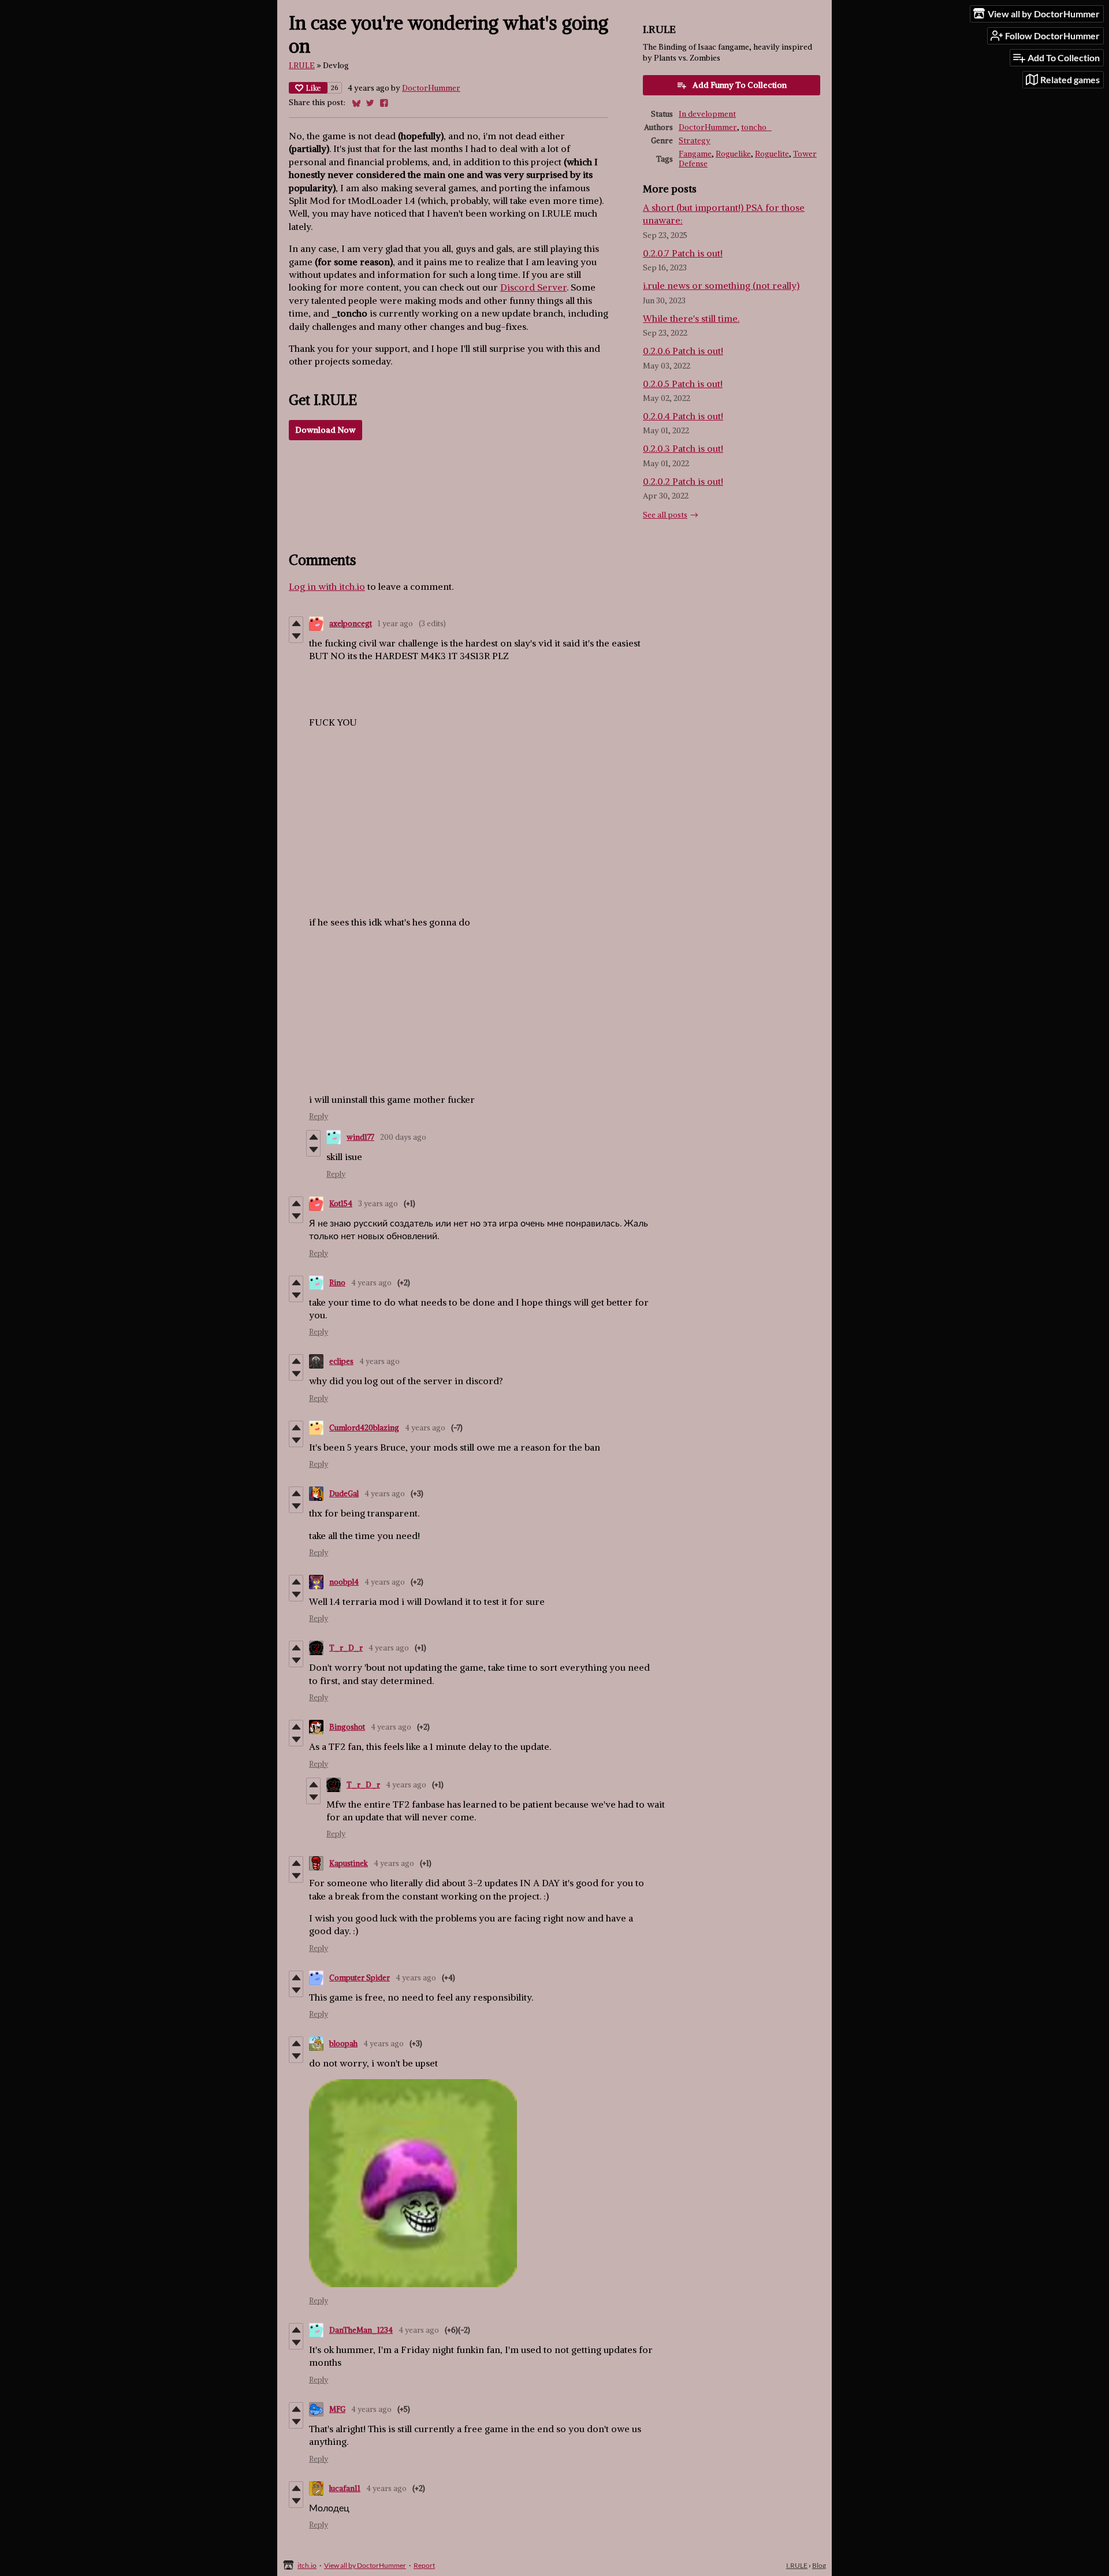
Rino (337, 1283)
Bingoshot (347, 1727)
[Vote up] (296, 623)
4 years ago (371, 1283)
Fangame (695, 154)
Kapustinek (349, 1863)
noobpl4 (344, 1582)
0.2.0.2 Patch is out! (683, 481)
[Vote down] (296, 636)
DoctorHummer (431, 88)
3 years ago (378, 1204)
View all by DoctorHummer (365, 2565)
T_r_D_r (346, 1648)
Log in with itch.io (327, 586)
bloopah (343, 2044)
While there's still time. (691, 318)
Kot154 (341, 1204)
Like (313, 88)
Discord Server (533, 287)
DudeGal (344, 1494)
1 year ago (395, 624)
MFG (337, 2409)
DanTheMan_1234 (361, 2330)
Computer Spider (360, 1978)
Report (424, 2565)
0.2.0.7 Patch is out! (683, 253)
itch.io (307, 2565)
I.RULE (302, 66)
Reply (319, 1116)
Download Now (325, 430)
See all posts (665, 515)
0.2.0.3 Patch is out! (683, 448)
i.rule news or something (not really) (721, 285)
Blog (819, 2565)
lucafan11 (345, 2488)
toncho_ (756, 127)
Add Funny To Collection (740, 85)
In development (707, 114)
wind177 (360, 1137)
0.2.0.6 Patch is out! (683, 351)
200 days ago (403, 1137)
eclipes (341, 1361)
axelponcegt (351, 624)
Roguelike (733, 154)
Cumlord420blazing (364, 1428)
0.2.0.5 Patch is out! (683, 384)
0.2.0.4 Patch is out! (683, 416)
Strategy (695, 141)
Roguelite (772, 154)
